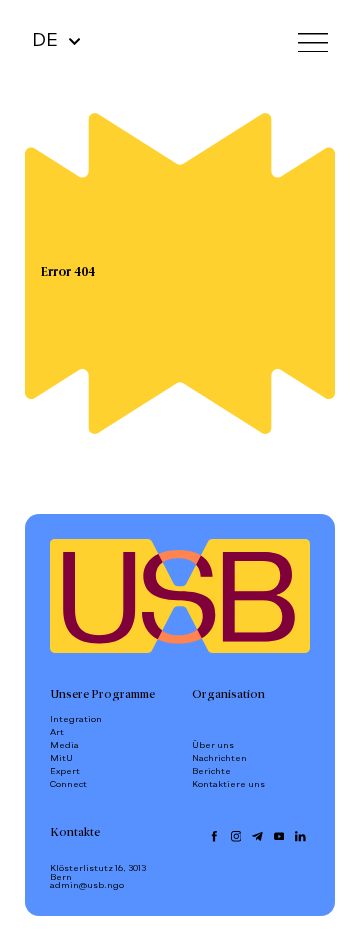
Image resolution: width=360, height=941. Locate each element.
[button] (312, 41)
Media (64, 745)
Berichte (211, 771)
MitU (61, 758)
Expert (65, 771)
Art (57, 732)
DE (45, 41)
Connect (68, 784)
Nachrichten (219, 758)
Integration (76, 719)
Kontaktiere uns (228, 784)
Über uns (213, 745)
